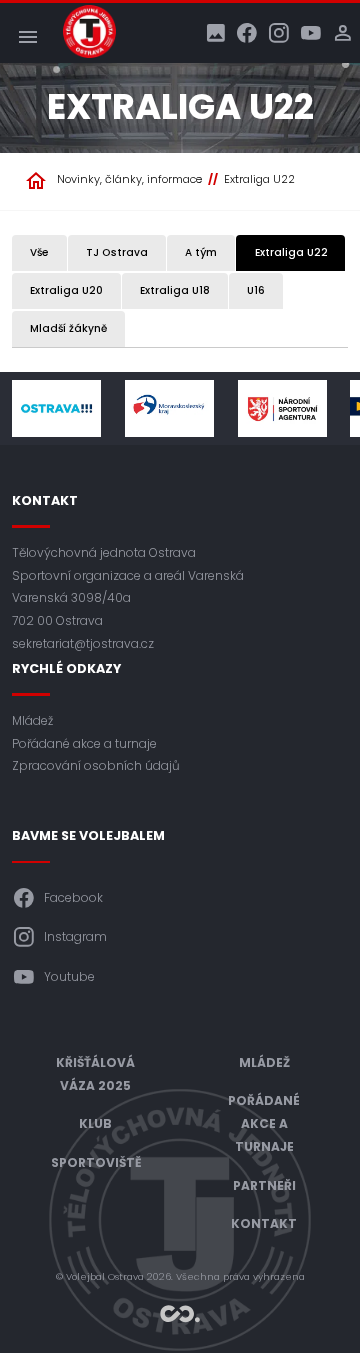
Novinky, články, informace (129, 179)
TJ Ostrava (117, 252)
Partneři (264, 1185)
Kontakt (264, 1223)
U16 (256, 290)
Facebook (73, 897)
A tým (201, 252)
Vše (39, 252)
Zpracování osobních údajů (96, 765)
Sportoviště (96, 1162)
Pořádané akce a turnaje (84, 743)
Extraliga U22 (259, 179)
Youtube (69, 976)
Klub (95, 1123)
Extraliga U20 (66, 290)
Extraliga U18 (175, 290)
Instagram (75, 936)
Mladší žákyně (68, 328)
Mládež (32, 720)
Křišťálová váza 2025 (95, 1074)
